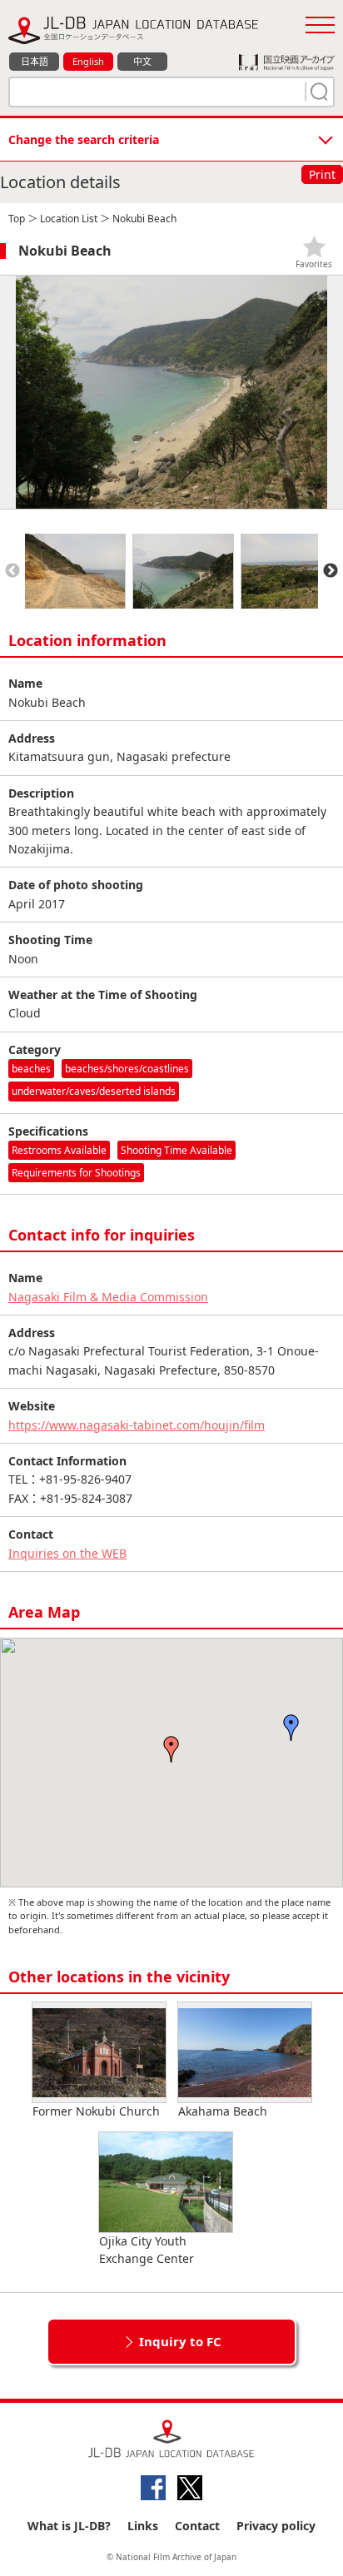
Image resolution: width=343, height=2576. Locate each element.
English (88, 61)
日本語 (35, 61)
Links (143, 2526)
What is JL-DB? (69, 2526)
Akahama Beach (223, 2111)
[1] (317, 92)
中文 (142, 61)
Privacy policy (276, 2526)
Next (331, 571)
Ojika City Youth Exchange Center (147, 2250)
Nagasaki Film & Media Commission (108, 1297)
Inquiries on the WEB (67, 1553)
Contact (197, 2526)
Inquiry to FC (180, 2341)
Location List (69, 219)
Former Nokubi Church (96, 2111)
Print (322, 174)
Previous (12, 571)
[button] (171, 1749)
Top (17, 219)
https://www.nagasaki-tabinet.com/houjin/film (137, 1425)
